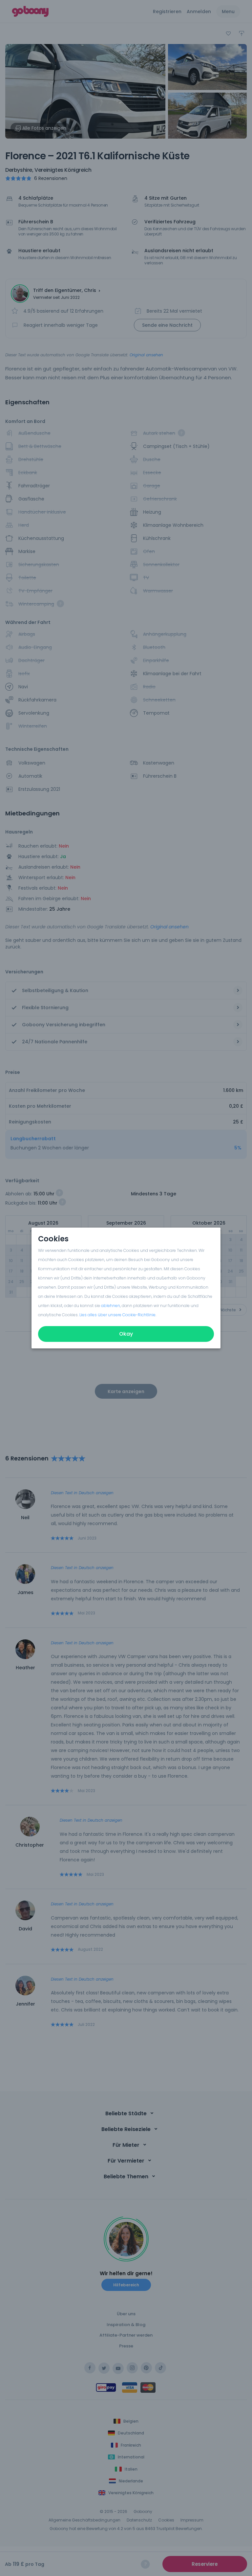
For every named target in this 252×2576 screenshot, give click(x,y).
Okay (126, 1334)
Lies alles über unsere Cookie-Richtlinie (117, 1315)
